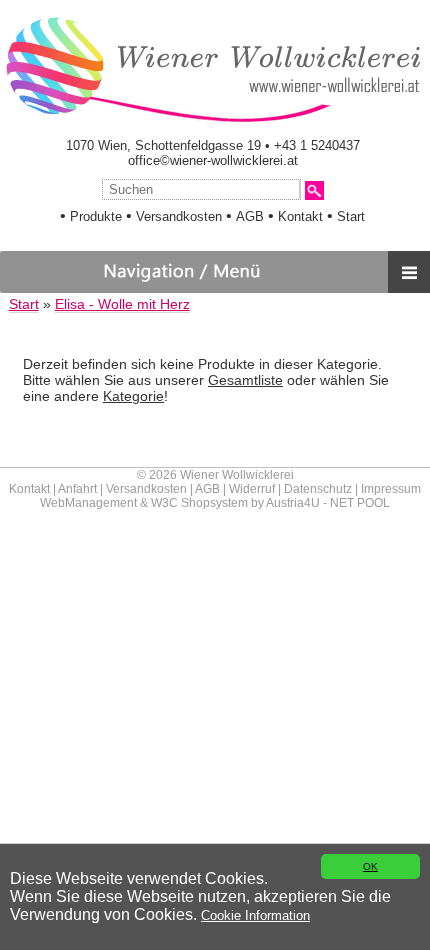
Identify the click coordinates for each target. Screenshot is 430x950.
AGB (250, 216)
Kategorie (133, 396)
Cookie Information (255, 915)
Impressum (391, 489)
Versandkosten (179, 216)
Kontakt (300, 216)
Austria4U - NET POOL (328, 503)
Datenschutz (318, 489)
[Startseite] (212, 120)
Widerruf (252, 489)
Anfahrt (77, 489)
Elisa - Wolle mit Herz (122, 304)
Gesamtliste (245, 380)
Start (351, 216)
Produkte (96, 216)
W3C (164, 503)
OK (370, 866)
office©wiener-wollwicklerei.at (213, 160)
